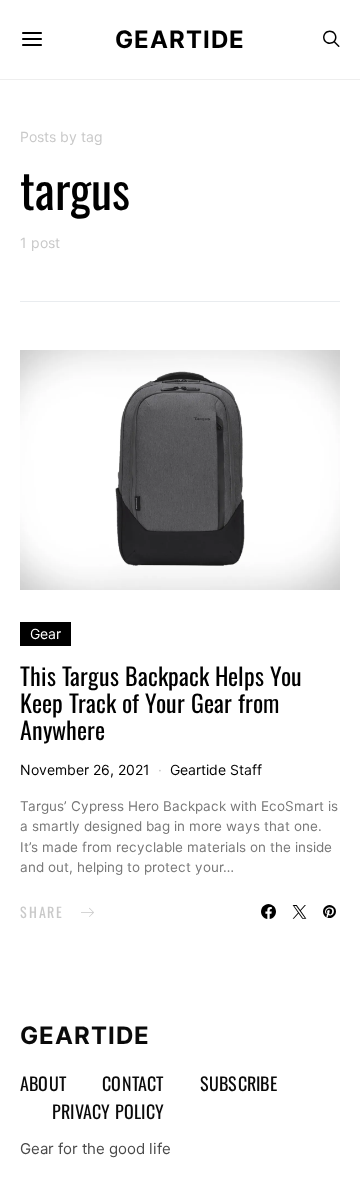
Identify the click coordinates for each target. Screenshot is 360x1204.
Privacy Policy (108, 1111)
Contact (133, 1083)
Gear (45, 633)
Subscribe (238, 1083)
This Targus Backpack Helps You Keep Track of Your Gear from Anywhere (161, 702)
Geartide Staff (216, 769)
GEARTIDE (180, 39)
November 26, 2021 (85, 769)
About (43, 1083)
